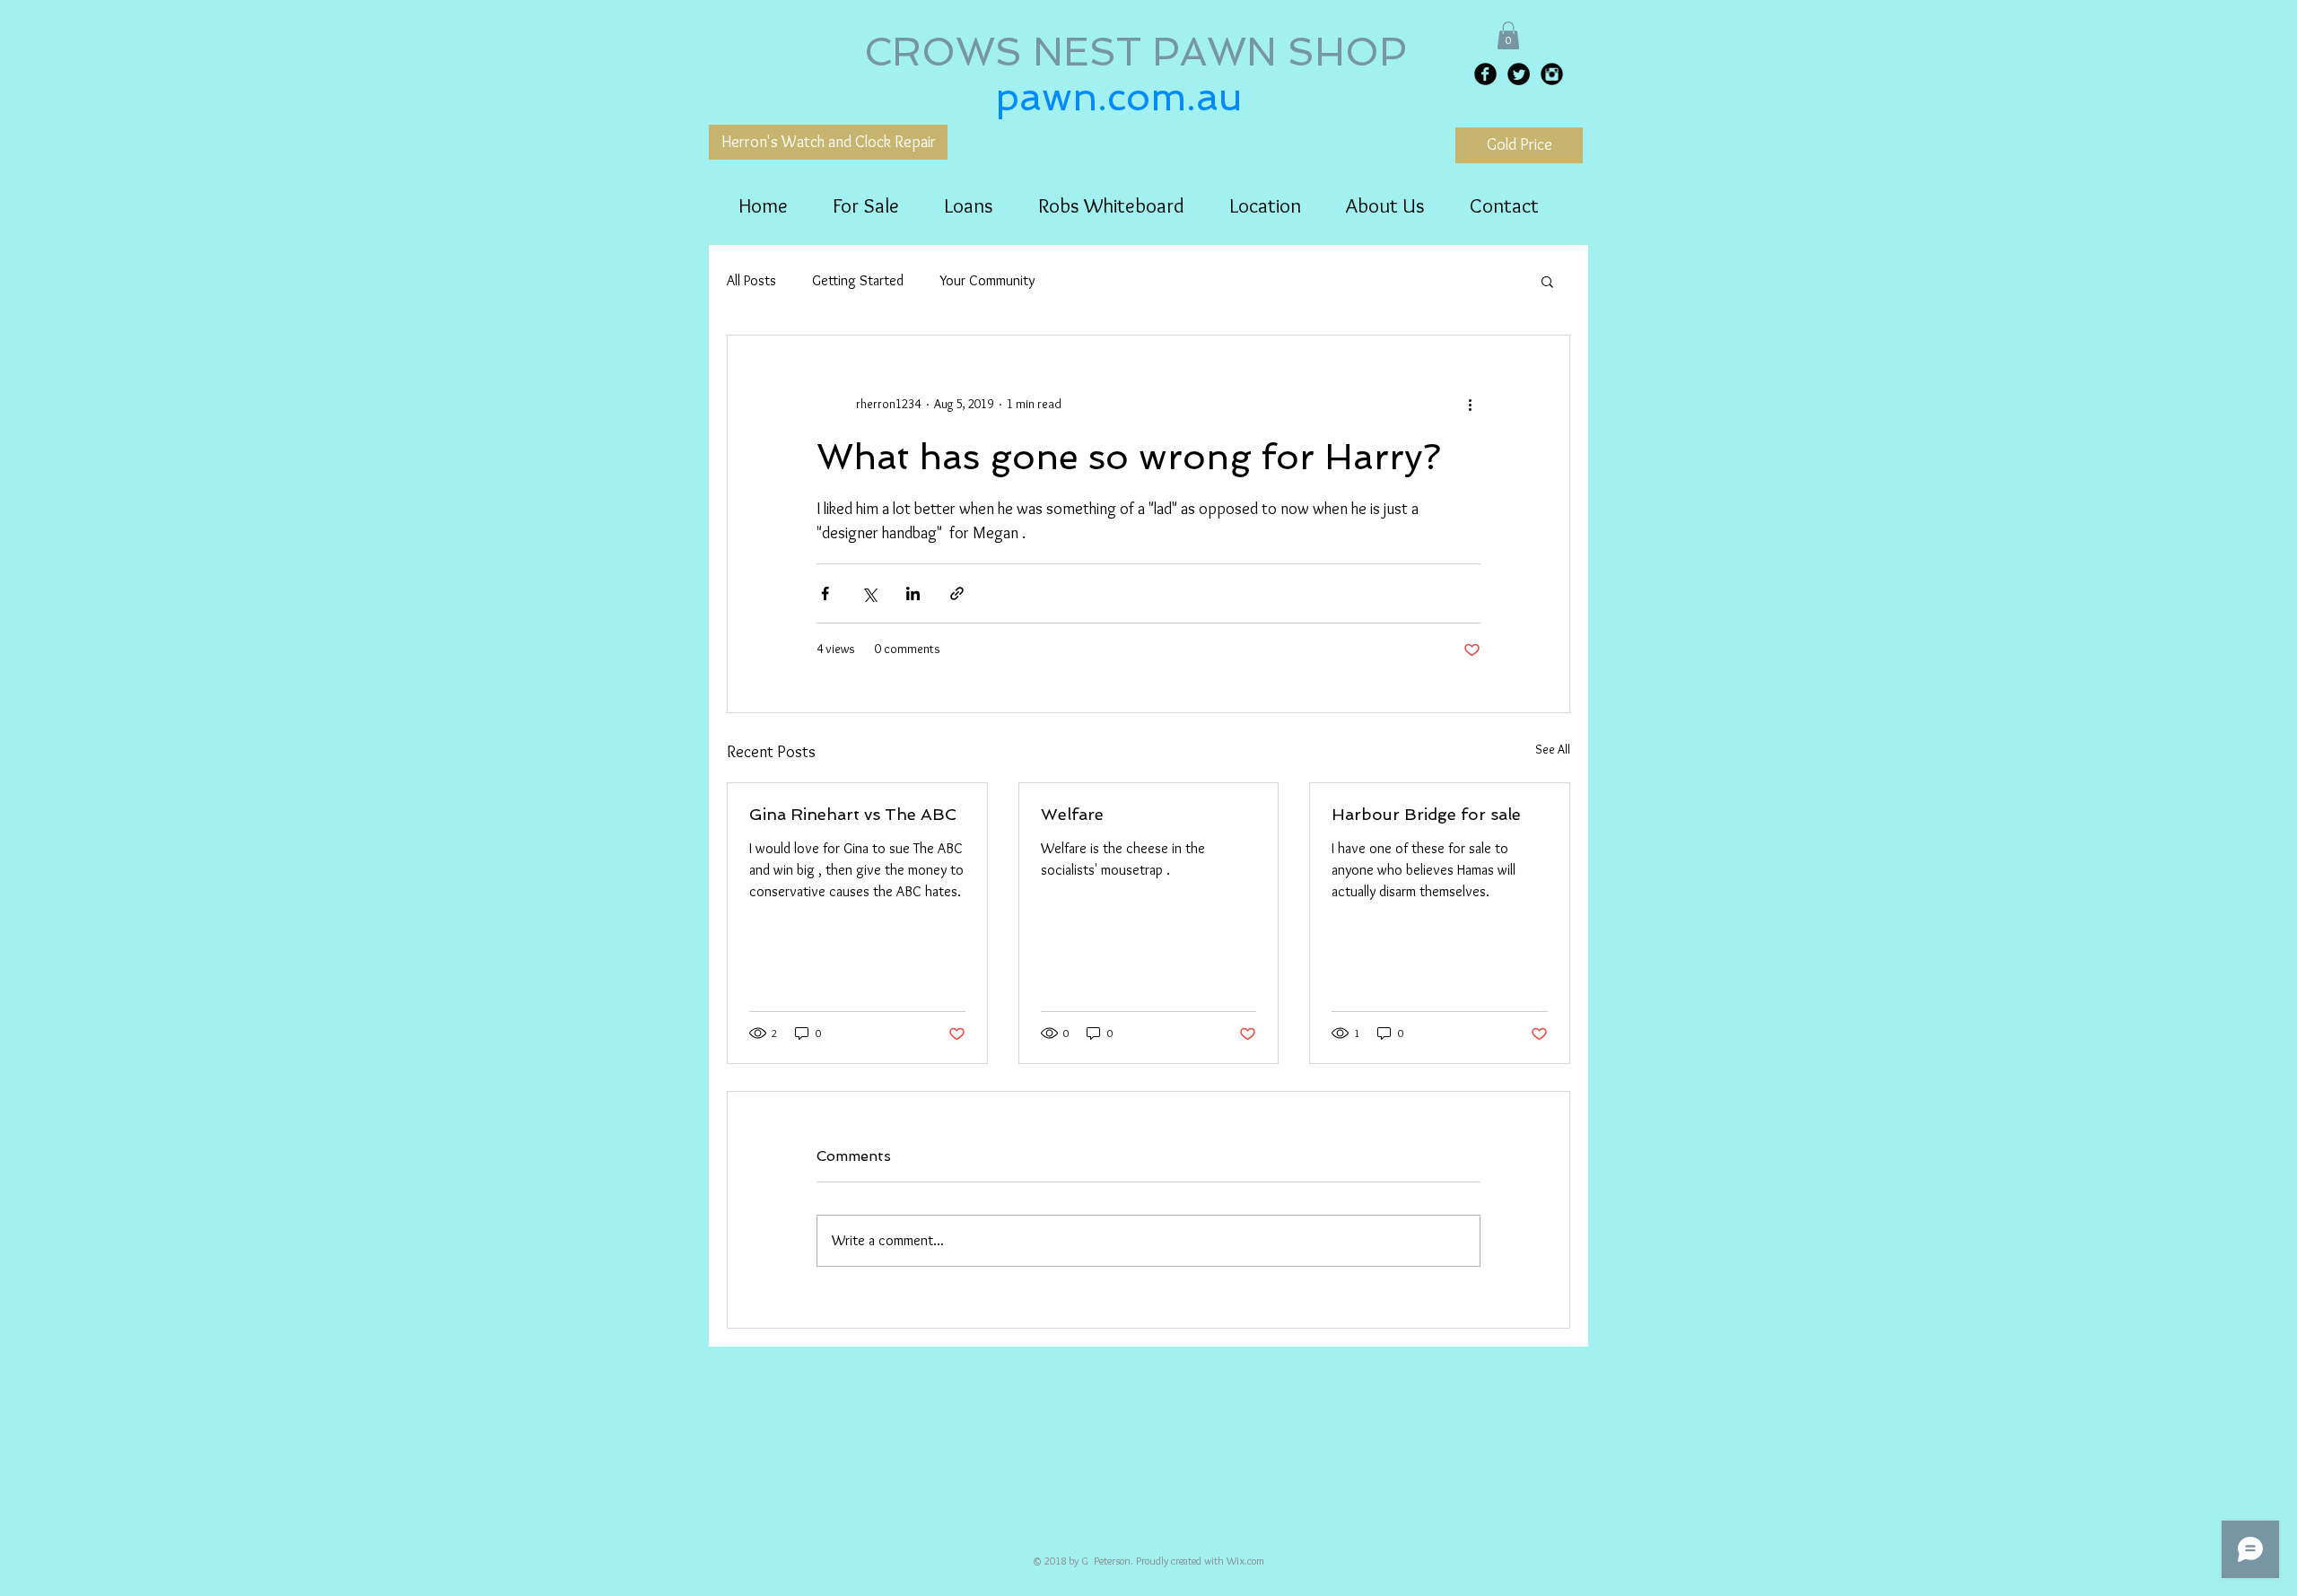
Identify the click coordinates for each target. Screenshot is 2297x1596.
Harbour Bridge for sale (1426, 814)
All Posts (751, 280)
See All (1553, 749)
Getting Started (858, 280)
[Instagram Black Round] (1552, 74)
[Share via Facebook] (825, 593)
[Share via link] (957, 593)
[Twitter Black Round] (1519, 74)
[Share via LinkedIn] (913, 593)
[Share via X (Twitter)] (869, 593)
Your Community (987, 280)
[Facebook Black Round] (1485, 74)
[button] (1508, 35)
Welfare (1072, 814)
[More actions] (1470, 404)
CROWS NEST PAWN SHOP (1141, 52)
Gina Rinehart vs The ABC (853, 814)
